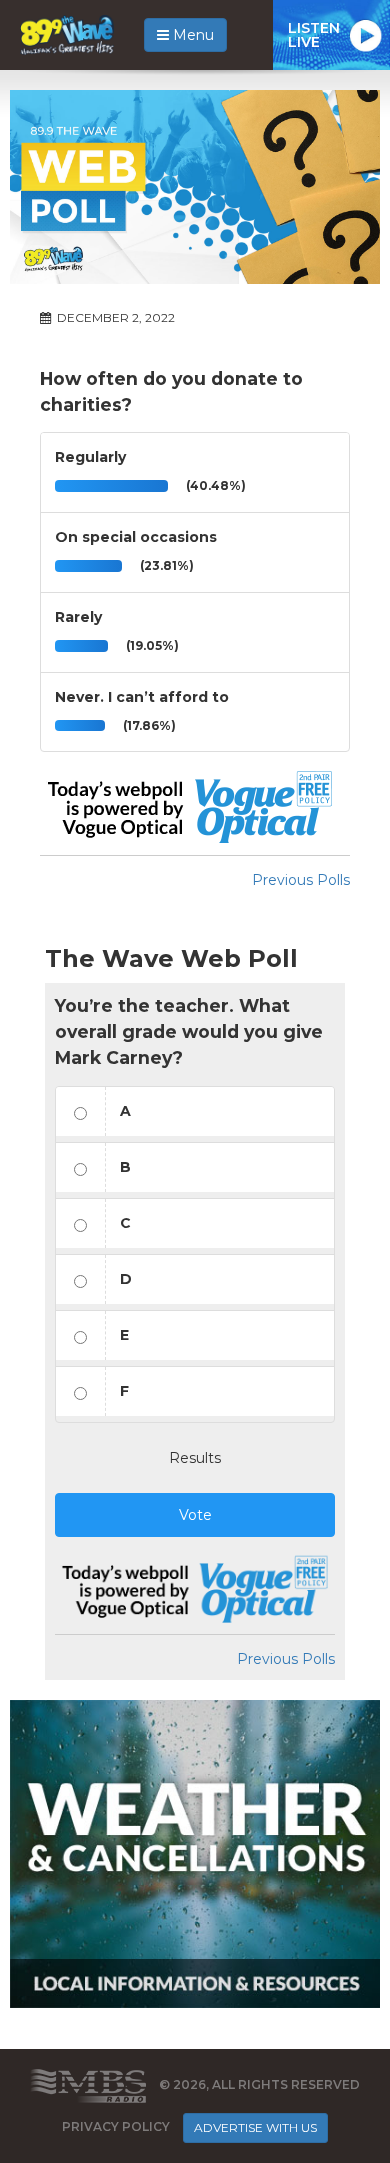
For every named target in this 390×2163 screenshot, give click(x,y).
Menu (191, 35)
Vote (195, 1515)
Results (195, 1458)
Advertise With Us (255, 2127)
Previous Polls (301, 880)
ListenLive (314, 35)
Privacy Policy (116, 2126)
